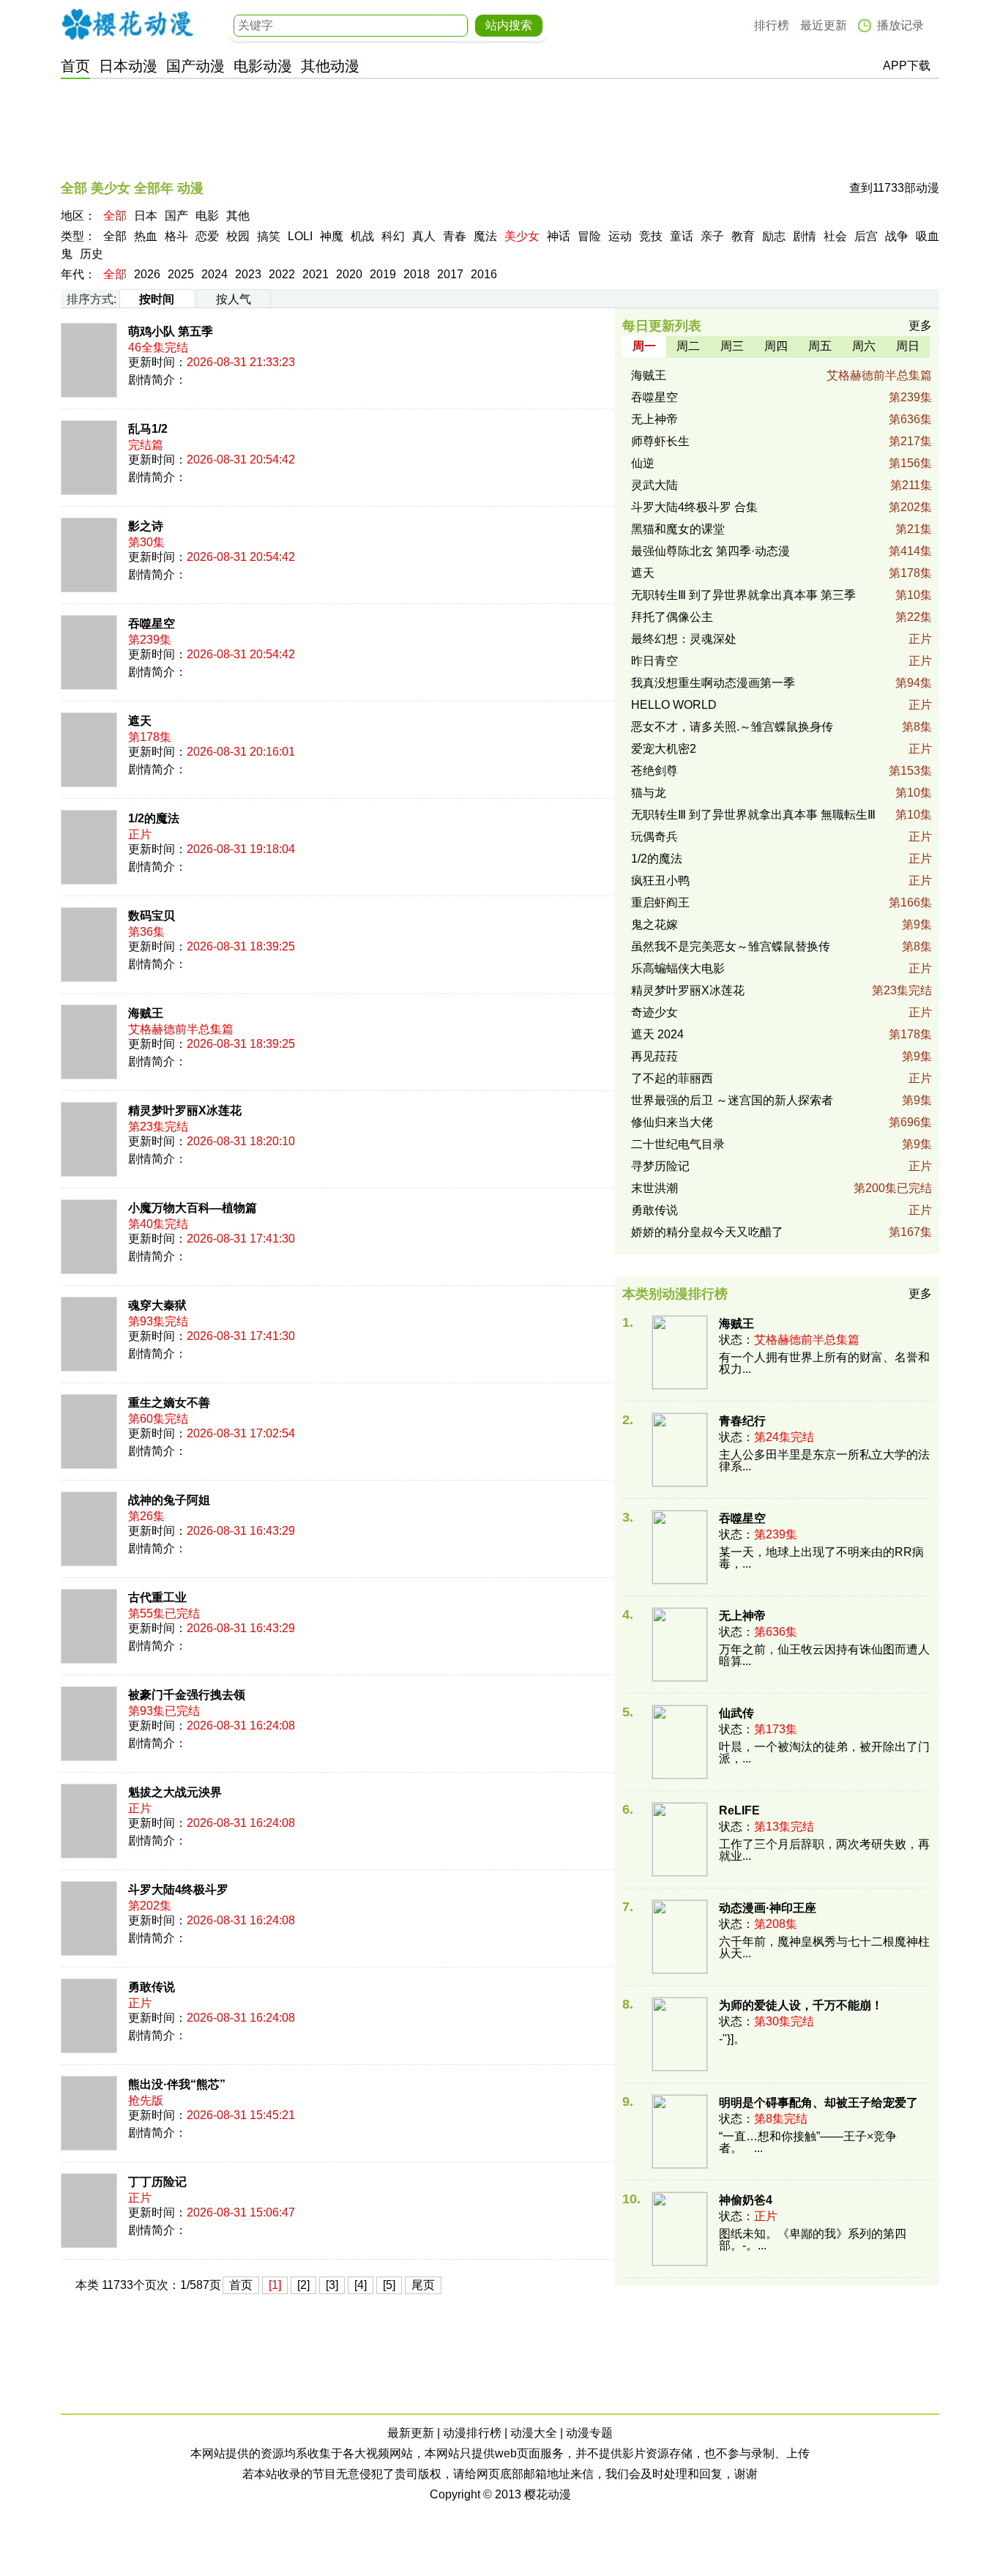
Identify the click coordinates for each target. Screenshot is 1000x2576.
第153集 (910, 771)
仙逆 (643, 463)
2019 (383, 274)
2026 (147, 274)
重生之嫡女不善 (169, 1403)
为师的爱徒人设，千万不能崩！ (801, 2005)
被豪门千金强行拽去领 (187, 1695)
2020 (349, 274)
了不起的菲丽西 (672, 1078)
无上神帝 (654, 419)
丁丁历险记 (157, 2182)
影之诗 (146, 526)
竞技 (651, 236)
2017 (450, 274)
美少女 (522, 236)
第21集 (914, 529)
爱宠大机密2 (664, 749)
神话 (559, 236)
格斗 (176, 236)
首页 (75, 66)
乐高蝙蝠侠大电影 (678, 968)
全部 (115, 216)
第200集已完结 (893, 1188)
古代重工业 (157, 1597)
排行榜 (772, 25)
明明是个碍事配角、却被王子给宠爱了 (818, 2103)
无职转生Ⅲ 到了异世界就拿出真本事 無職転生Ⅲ (753, 815)
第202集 (910, 507)
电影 (207, 216)
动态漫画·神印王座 (768, 1908)
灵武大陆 (654, 485)
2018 (417, 274)
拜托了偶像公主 (672, 617)
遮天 (140, 721)
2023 (248, 274)
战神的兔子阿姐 (169, 1500)
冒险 (589, 236)
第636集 (910, 419)
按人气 (234, 299)
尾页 (423, 2285)
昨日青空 (654, 661)
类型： (78, 236)
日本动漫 (128, 66)
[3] (332, 2285)
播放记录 (900, 25)
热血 (146, 236)
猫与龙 (649, 793)
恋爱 (207, 236)
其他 (238, 216)
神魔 (332, 236)
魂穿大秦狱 (157, 1305)
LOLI (300, 236)
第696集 (910, 1122)
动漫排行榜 (472, 2433)
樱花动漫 (127, 24)
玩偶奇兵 (654, 837)
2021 (316, 274)
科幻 (393, 236)
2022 (282, 274)
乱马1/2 (148, 429)
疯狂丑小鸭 (660, 881)
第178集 (910, 573)
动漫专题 (589, 2433)
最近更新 (824, 25)
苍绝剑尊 (654, 771)
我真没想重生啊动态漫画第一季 (713, 683)
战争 (897, 236)
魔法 (485, 236)
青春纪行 (742, 1421)
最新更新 (411, 2433)
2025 (181, 274)
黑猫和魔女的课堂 (678, 529)
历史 (92, 254)
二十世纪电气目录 (678, 1144)
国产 (176, 216)
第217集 (910, 441)
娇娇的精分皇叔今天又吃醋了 (707, 1232)
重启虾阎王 (660, 902)
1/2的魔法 (154, 818)
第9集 (917, 924)
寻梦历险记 (660, 1166)
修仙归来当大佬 (672, 1122)
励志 (774, 236)
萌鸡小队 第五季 (171, 331)
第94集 (914, 683)
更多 (920, 325)
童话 (682, 236)
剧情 (805, 236)
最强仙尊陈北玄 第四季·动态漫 (710, 551)
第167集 (910, 1232)
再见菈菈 (654, 1056)
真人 (424, 236)
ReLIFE (739, 1810)
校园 (238, 236)
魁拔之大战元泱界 (175, 1792)
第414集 (910, 551)
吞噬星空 (152, 623)
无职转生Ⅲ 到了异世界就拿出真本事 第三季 (743, 595)
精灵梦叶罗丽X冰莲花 (185, 1110)
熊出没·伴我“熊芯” (177, 2084)
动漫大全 (534, 2433)
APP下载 (907, 66)
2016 (484, 274)
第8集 (917, 727)
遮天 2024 (657, 1034)
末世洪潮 (654, 1188)
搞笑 (269, 236)
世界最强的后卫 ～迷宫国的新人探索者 (732, 1100)
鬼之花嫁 (654, 924)
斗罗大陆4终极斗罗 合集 (694, 507)
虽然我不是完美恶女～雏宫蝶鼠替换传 (731, 946)
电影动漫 (263, 66)
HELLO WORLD (674, 705)
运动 (620, 236)
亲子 (712, 236)
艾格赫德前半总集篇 (879, 375)
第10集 (914, 595)
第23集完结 (902, 990)
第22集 (914, 617)
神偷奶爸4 (746, 2200)
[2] (303, 2285)
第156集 (910, 463)
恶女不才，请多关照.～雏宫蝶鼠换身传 (732, 727)
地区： (78, 216)
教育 (743, 236)
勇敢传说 (152, 1987)
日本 (146, 216)
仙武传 (736, 1713)
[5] (389, 2285)
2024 (214, 274)
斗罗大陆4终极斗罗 (178, 1890)
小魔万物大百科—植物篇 (193, 1208)
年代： (78, 274)
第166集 (910, 902)
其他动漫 (330, 66)
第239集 (910, 397)
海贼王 (146, 1013)
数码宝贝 (152, 916)
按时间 (157, 299)
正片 (920, 639)
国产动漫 (195, 66)
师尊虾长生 (660, 441)
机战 (362, 236)
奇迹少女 (654, 1012)
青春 (455, 236)
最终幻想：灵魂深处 (684, 639)
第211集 (911, 485)
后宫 (866, 236)
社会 (835, 236)
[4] (361, 2285)
